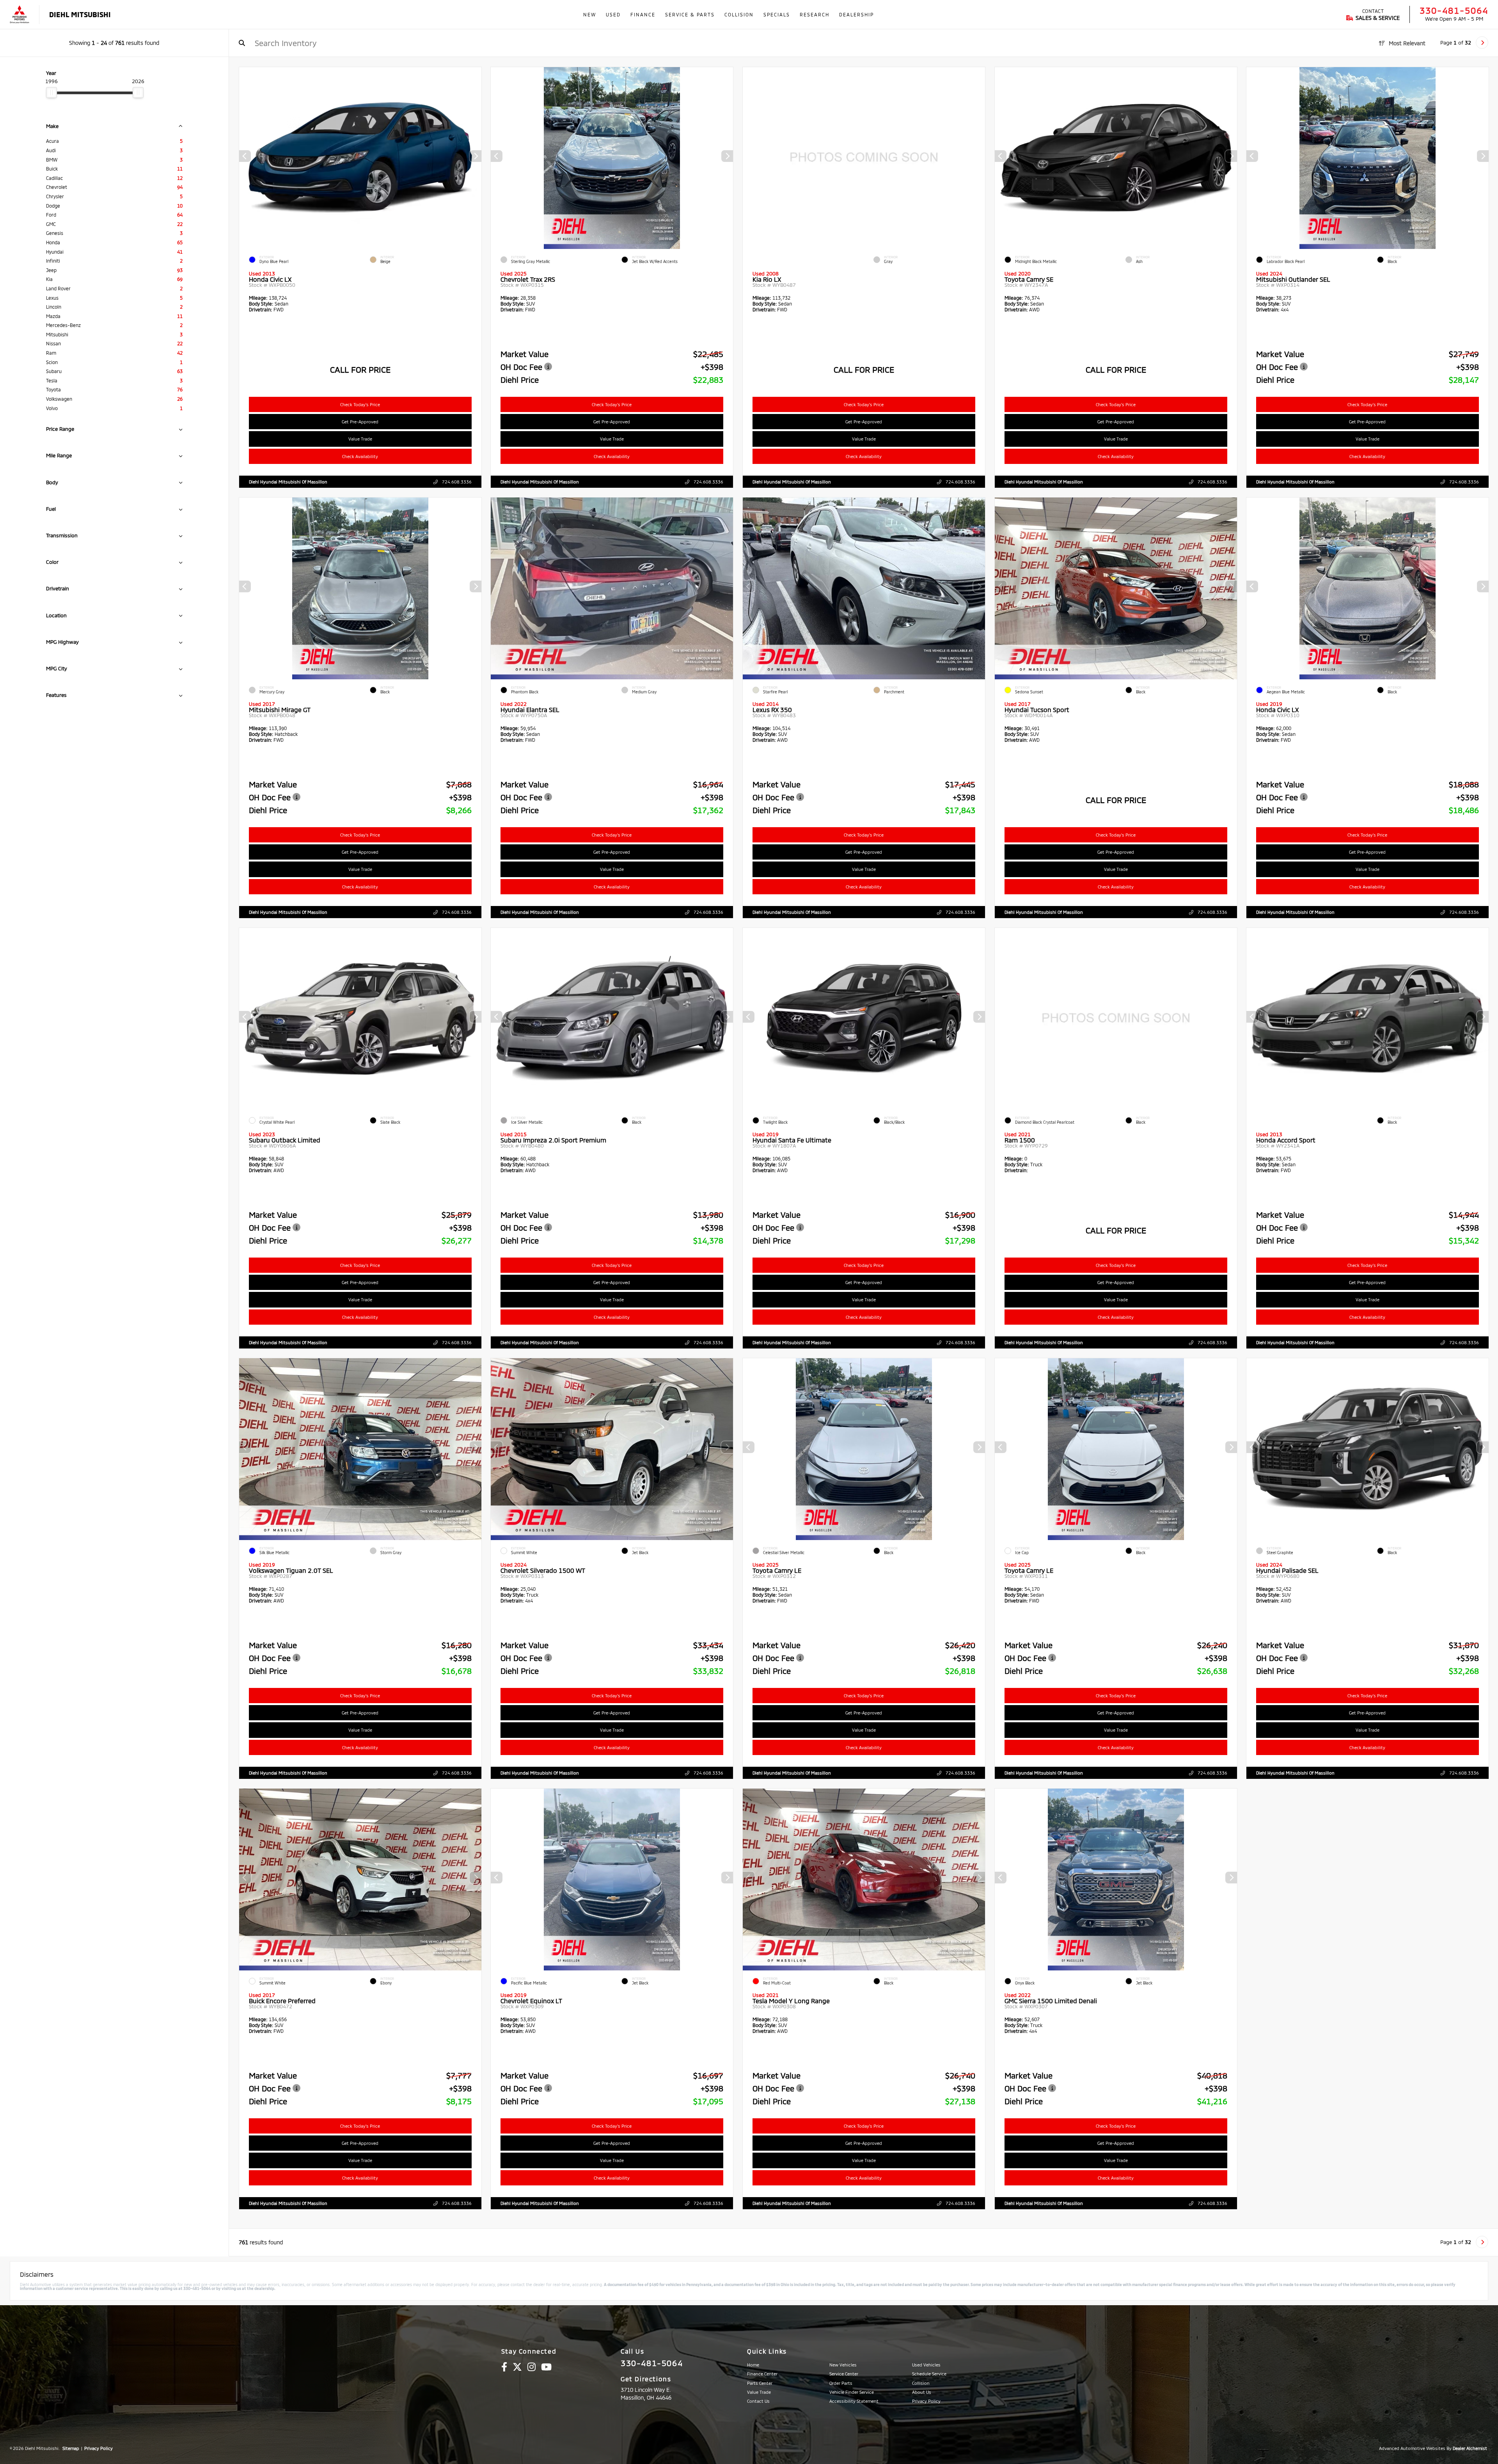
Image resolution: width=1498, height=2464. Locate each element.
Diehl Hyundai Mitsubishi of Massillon (288, 482)
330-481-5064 (1454, 10)
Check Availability (360, 456)
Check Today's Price (360, 404)
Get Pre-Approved (360, 422)
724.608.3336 (456, 482)
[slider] (51, 92)
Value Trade (360, 439)
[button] (475, 156)
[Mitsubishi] (20, 15)
